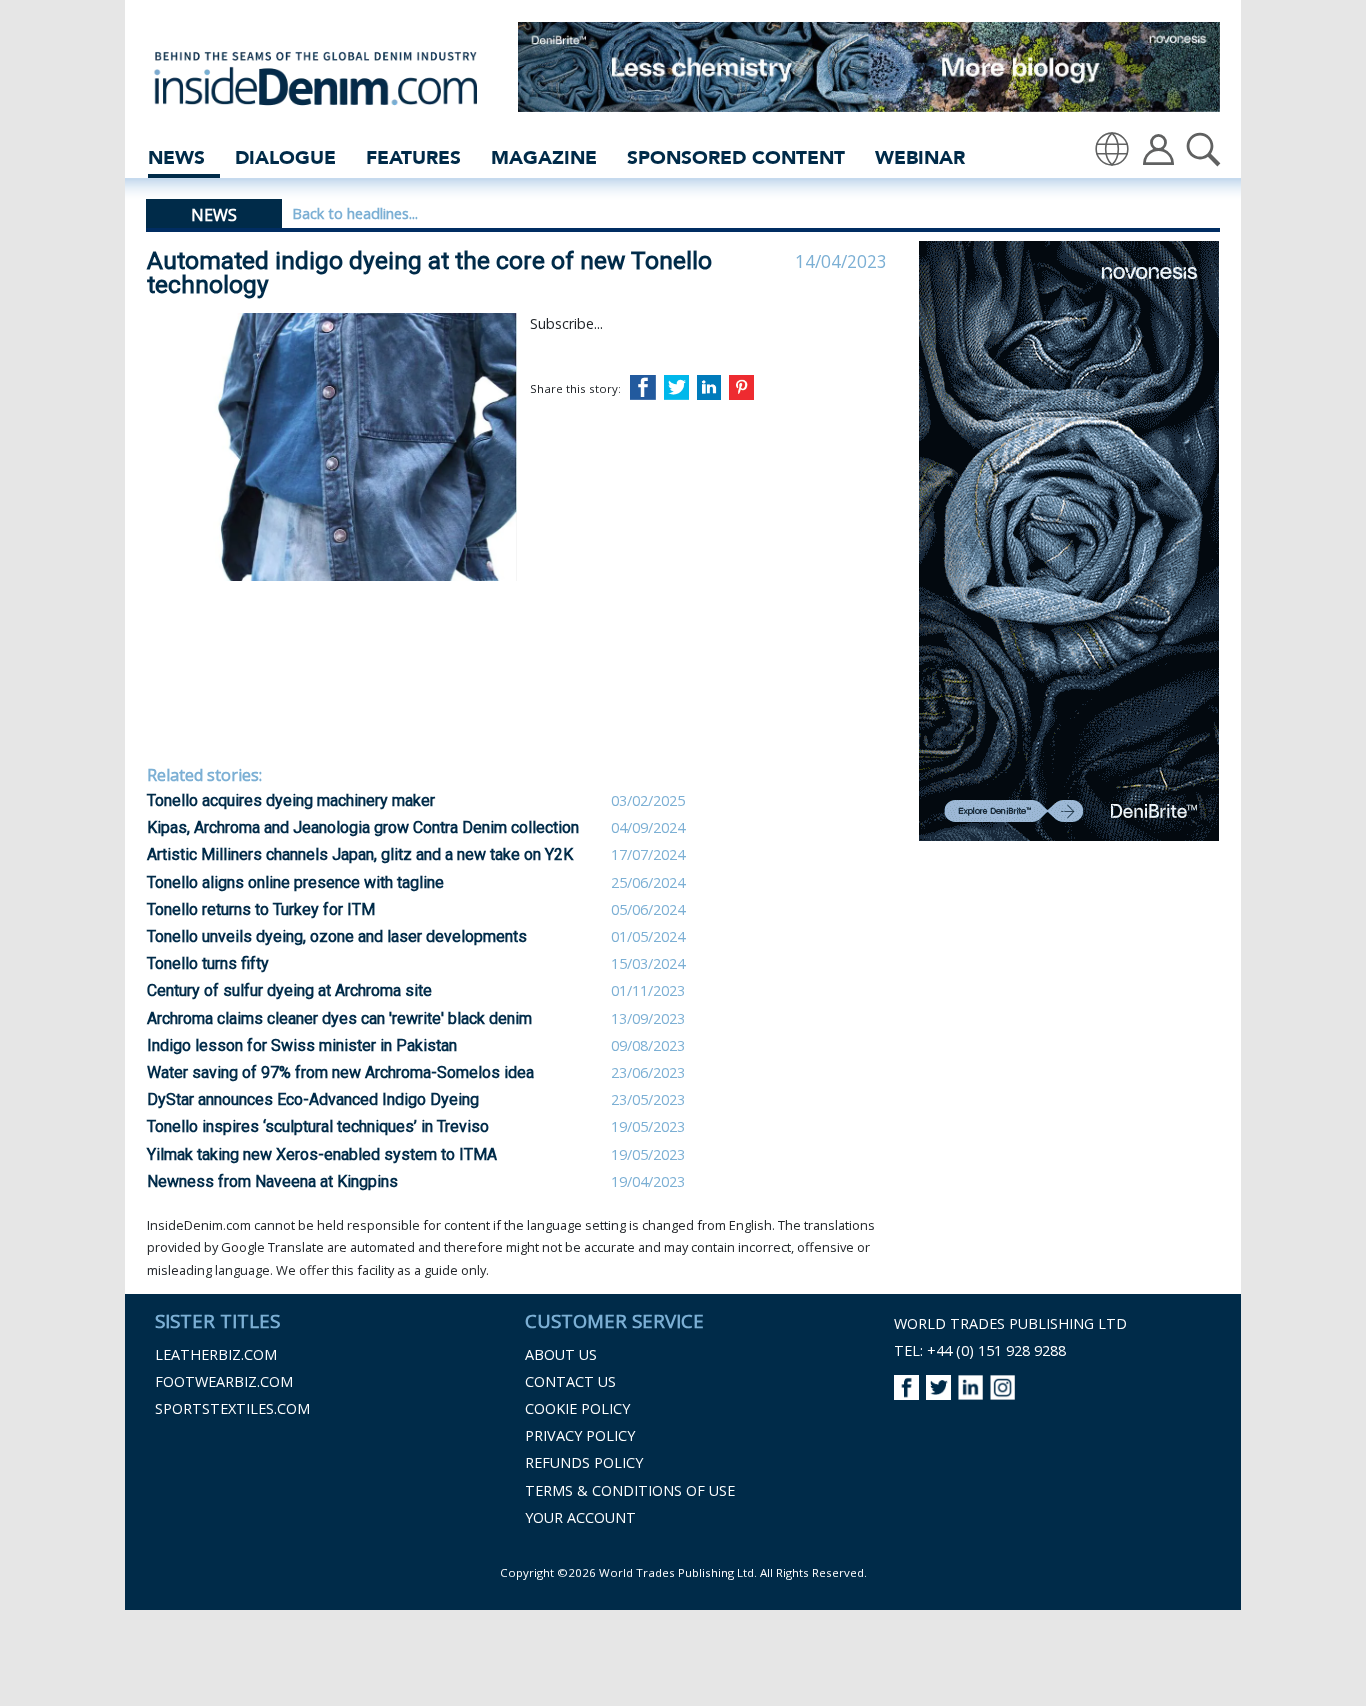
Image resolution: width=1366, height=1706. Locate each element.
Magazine (544, 157)
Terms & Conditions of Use (630, 1490)
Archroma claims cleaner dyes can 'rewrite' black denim (339, 1018)
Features (413, 157)
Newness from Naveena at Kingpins (272, 1181)
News (176, 157)
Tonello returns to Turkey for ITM (261, 909)
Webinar (920, 157)
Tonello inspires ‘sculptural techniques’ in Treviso (318, 1126)
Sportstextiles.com (232, 1408)
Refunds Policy (584, 1462)
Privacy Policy (580, 1435)
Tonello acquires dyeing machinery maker (291, 800)
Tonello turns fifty (208, 963)
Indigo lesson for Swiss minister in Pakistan (302, 1045)
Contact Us (570, 1381)
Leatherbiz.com (216, 1354)
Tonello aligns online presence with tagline (295, 882)
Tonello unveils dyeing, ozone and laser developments (337, 936)
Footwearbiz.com (224, 1381)
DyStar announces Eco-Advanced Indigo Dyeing (313, 1099)
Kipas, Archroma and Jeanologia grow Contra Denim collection (363, 827)
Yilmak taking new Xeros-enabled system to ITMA (322, 1154)
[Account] (1158, 148)
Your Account (580, 1517)
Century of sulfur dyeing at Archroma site (289, 990)
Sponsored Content (736, 157)
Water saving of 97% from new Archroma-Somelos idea (340, 1072)
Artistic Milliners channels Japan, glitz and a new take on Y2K (360, 854)
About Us (561, 1354)
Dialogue (285, 157)
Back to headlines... (355, 213)
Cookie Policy (577, 1408)
